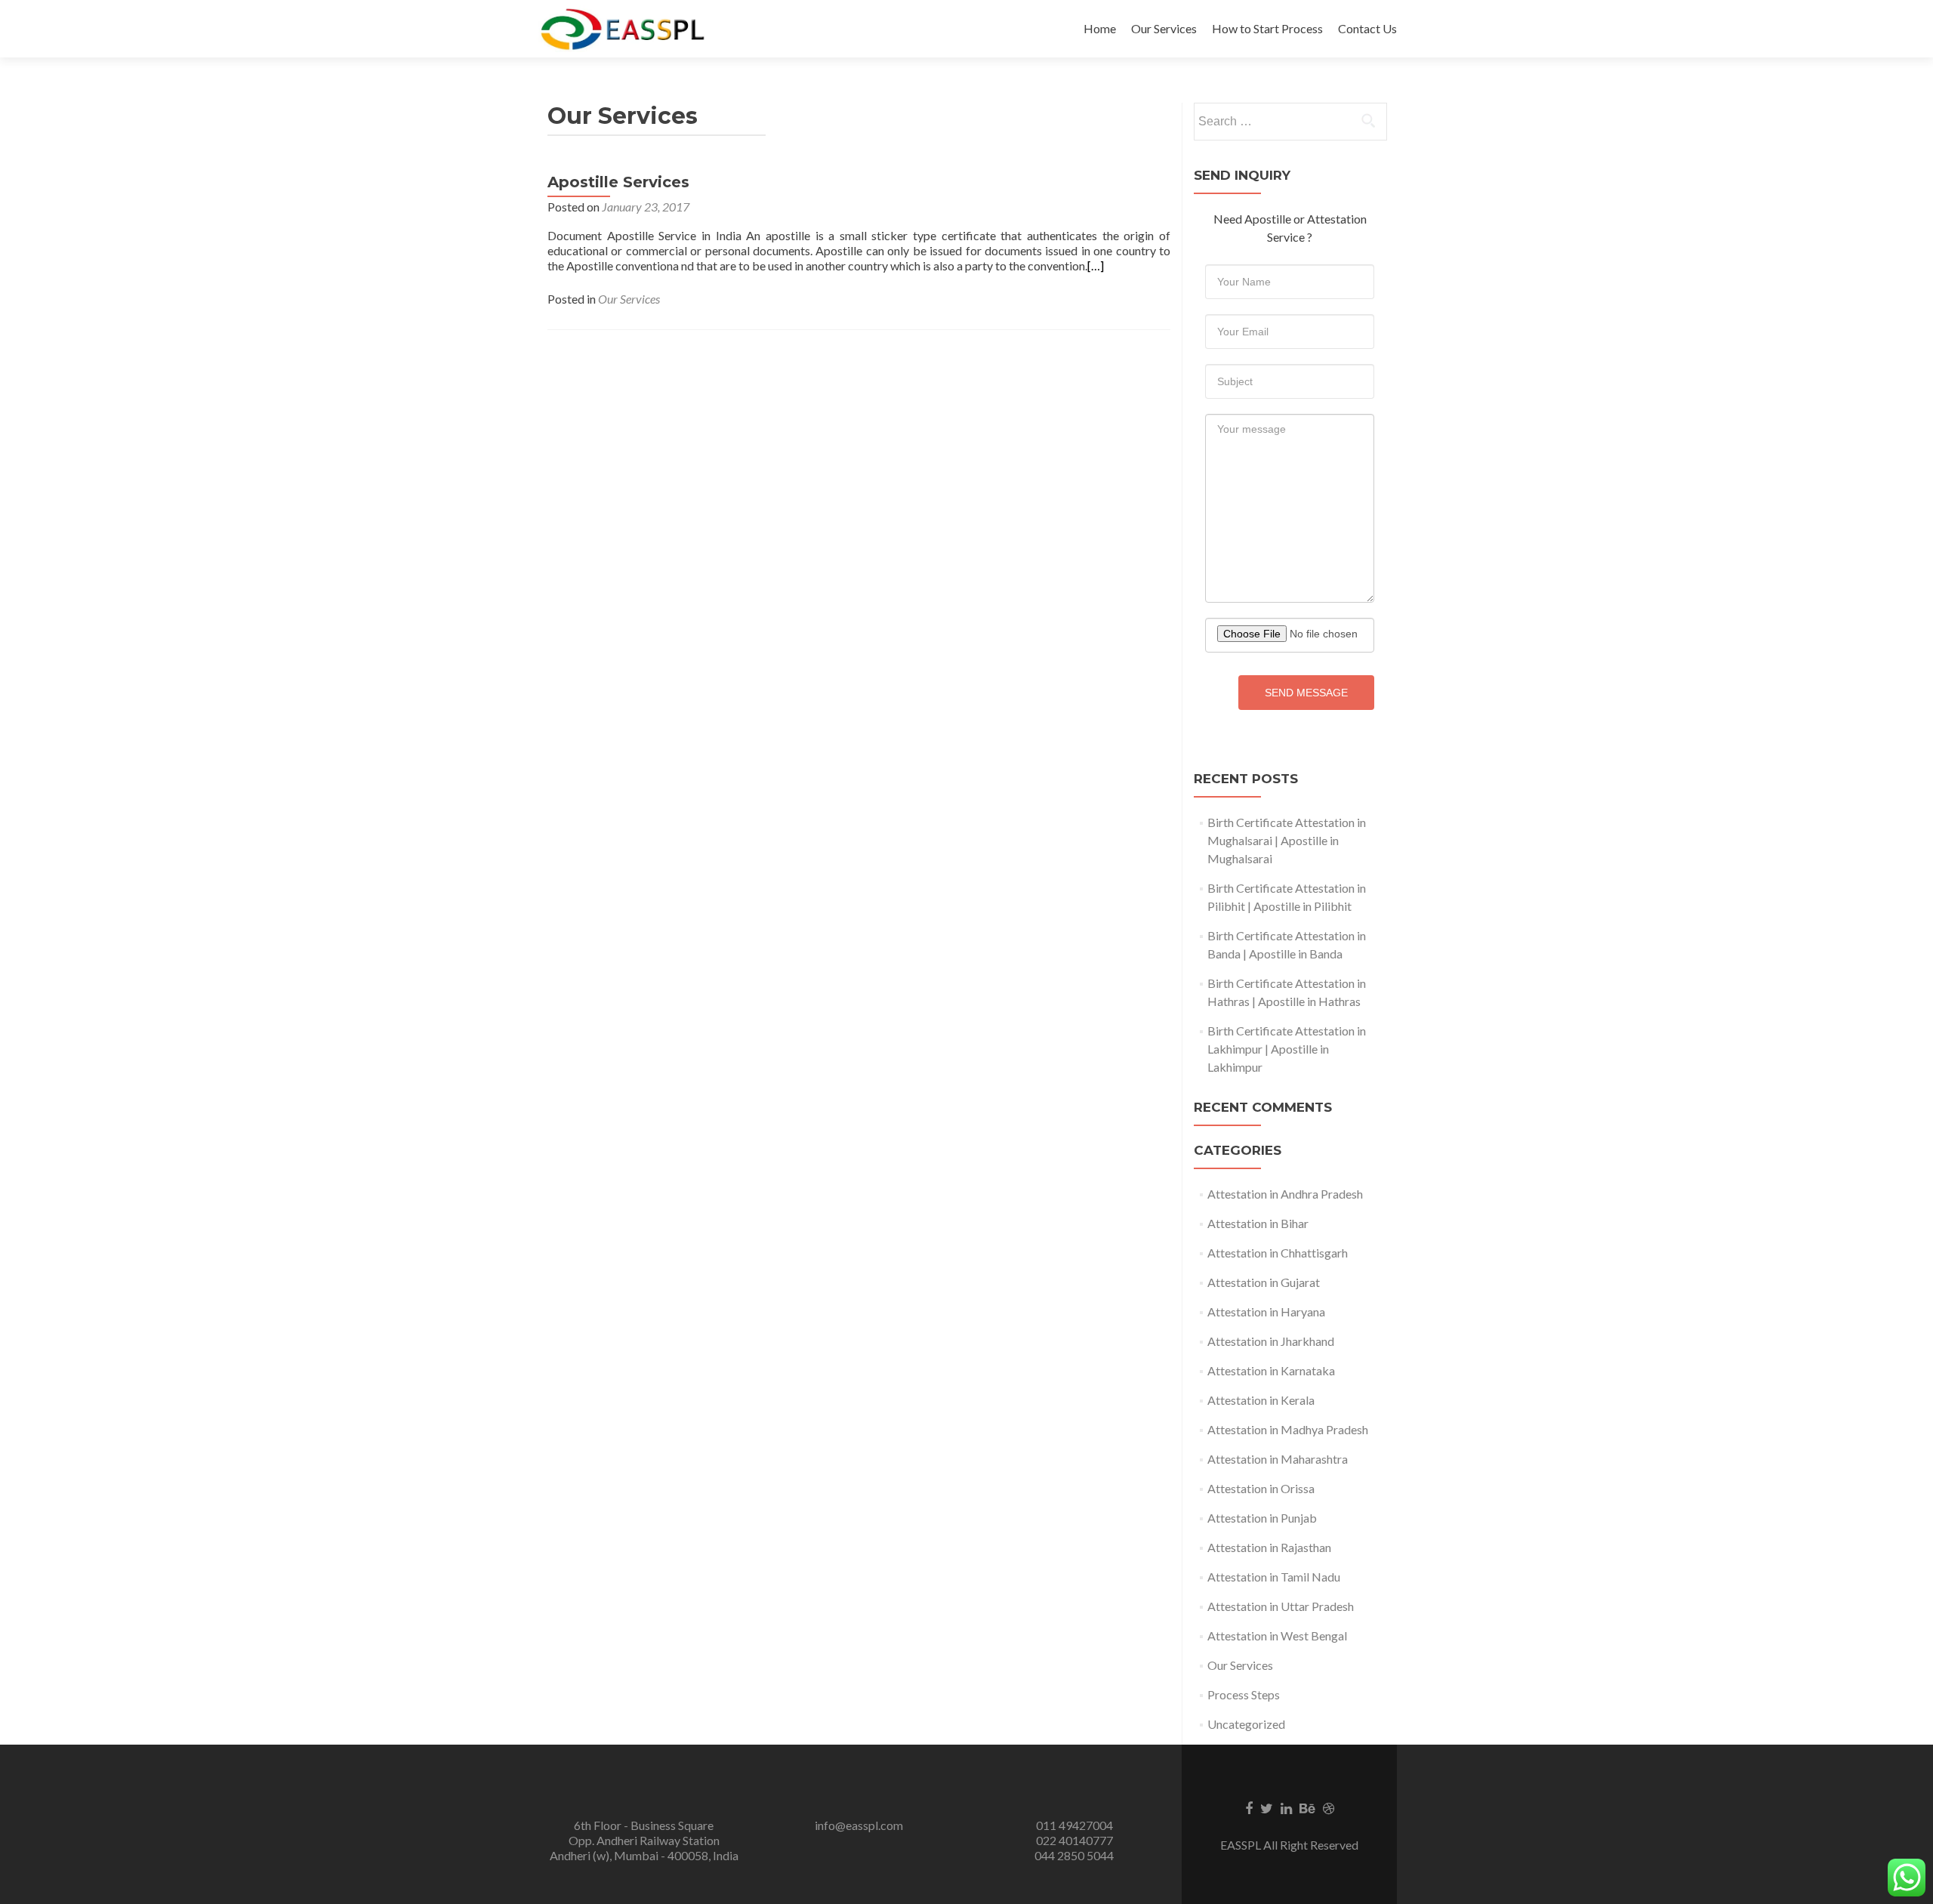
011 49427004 (1074, 1825)
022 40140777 (1074, 1840)
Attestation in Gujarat (1264, 1282)
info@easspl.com (859, 1825)
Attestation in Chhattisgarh (1278, 1253)
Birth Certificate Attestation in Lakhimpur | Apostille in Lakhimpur (1287, 1049)
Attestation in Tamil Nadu (1274, 1577)
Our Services (1164, 28)
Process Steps (1244, 1694)
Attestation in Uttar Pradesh (1281, 1606)
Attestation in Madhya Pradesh (1288, 1429)
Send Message (1306, 693)
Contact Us (1367, 28)
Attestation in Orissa (1261, 1488)
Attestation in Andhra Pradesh (1285, 1194)
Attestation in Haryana (1266, 1312)
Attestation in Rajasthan (1269, 1547)
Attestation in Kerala (1261, 1400)
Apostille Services (618, 182)
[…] (1096, 265)
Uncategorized (1246, 1724)
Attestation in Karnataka (1271, 1370)
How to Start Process (1267, 28)
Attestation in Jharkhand (1271, 1341)
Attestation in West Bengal (1277, 1636)
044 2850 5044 (1074, 1855)
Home (1100, 28)
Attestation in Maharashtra (1278, 1459)
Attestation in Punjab (1262, 1518)
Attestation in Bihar (1258, 1223)
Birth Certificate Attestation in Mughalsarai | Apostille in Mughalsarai (1287, 840)
